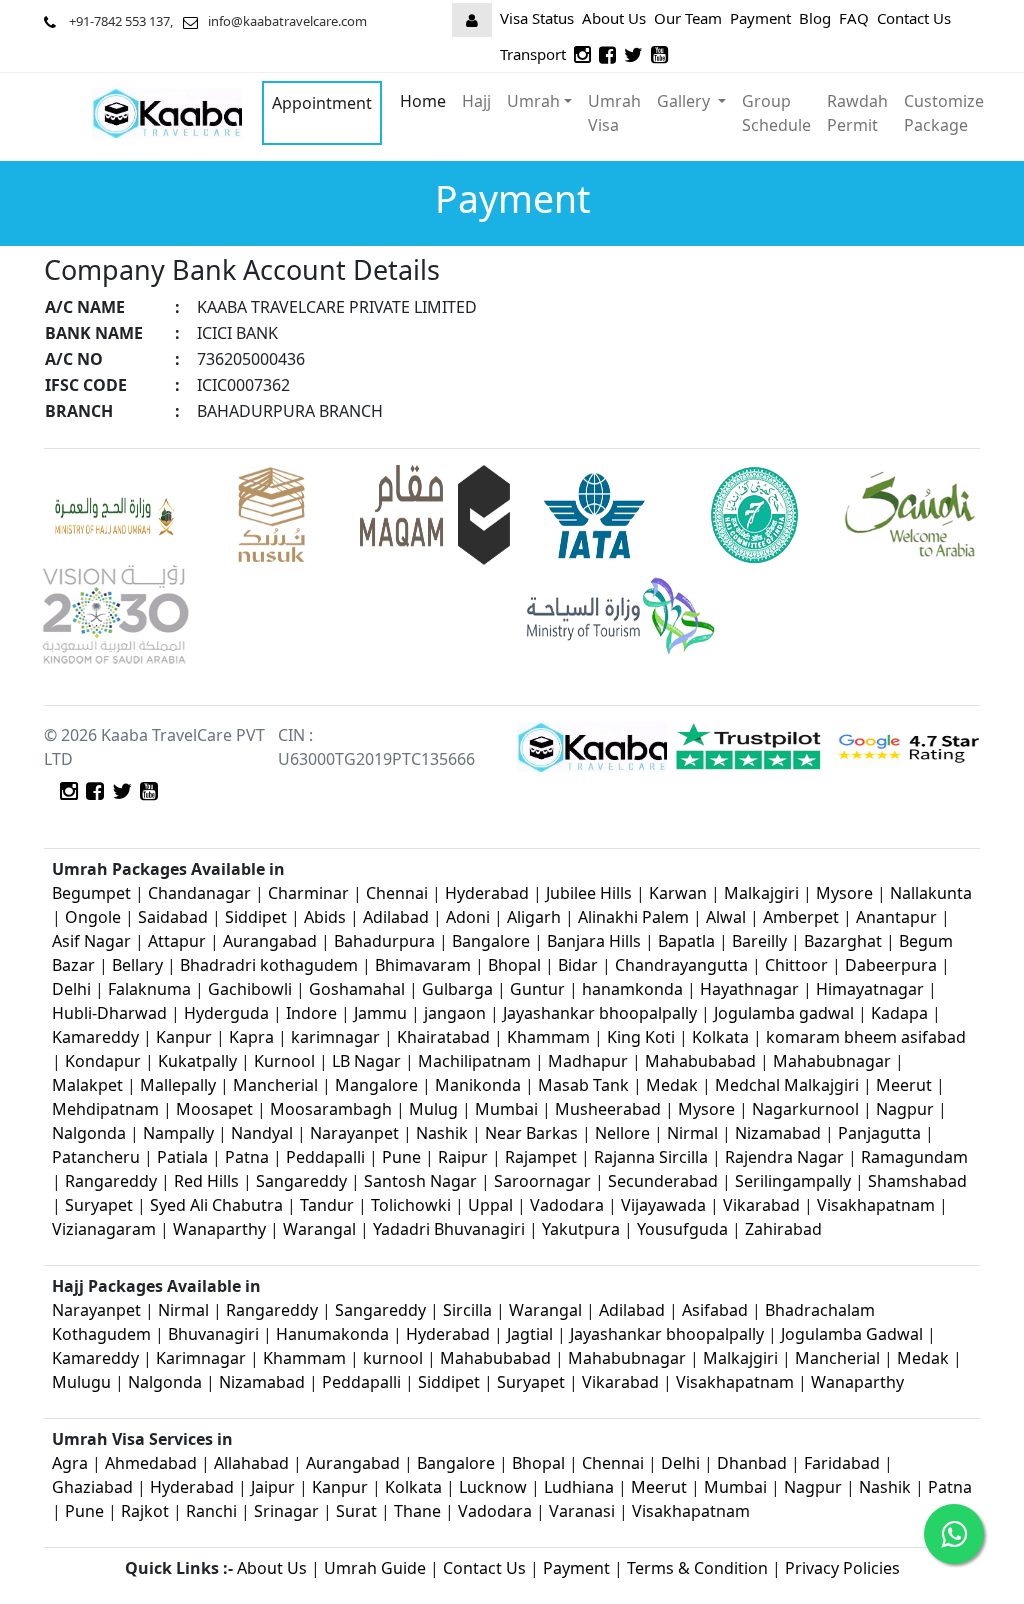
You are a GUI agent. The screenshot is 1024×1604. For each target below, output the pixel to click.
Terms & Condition (697, 1568)
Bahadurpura (386, 941)
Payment (760, 18)
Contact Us (914, 18)
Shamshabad (917, 1181)
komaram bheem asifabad (866, 1037)
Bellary (137, 965)
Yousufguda (682, 1229)
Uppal (490, 1205)
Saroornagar (542, 1181)
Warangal (319, 1229)
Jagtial (530, 1334)
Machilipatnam (476, 1061)
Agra (70, 1463)
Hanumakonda (332, 1334)
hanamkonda (632, 989)
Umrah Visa (614, 113)
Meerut (906, 1085)
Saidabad (175, 917)
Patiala (182, 1157)
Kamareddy (97, 1037)
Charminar (308, 893)
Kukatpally (199, 1061)
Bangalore (491, 941)
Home (423, 101)
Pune (403, 1157)
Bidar (578, 965)
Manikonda (478, 1085)
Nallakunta (931, 893)
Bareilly (761, 941)
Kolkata (720, 1037)
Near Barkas (533, 1133)
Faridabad (842, 1463)
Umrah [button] (533, 101)
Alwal (726, 917)
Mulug (433, 1109)
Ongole (93, 917)
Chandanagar (199, 893)
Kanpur (184, 1037)
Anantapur (896, 917)
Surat (356, 1511)
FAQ (854, 18)
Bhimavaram (423, 965)
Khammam (548, 1037)
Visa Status (537, 18)
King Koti (643, 1037)
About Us (614, 18)
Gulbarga (457, 989)
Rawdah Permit (857, 113)
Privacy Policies (842, 1568)
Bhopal (516, 965)
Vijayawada (663, 1205)
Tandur (327, 1205)
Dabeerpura (893, 965)
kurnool (393, 1358)
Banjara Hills (594, 941)
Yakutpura (583, 1229)
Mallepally (178, 1085)
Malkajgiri (761, 893)
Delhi (73, 989)
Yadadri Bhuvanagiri (449, 1229)
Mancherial (275, 1085)
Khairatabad (445, 1037)
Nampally (178, 1133)
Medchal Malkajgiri (787, 1085)
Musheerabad (608, 1109)
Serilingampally (793, 1181)
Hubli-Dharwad (109, 1013)
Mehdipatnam (105, 1109)
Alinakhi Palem (633, 917)
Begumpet (91, 893)
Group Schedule (776, 113)
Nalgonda (89, 1133)
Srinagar (286, 1511)
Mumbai (506, 1109)
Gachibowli (250, 989)
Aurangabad (270, 941)
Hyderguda (228, 1013)
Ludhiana (579, 1487)
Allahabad (251, 1463)
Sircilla (467, 1310)
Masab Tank (583, 1085)
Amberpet (801, 917)
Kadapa (901, 1013)
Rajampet (543, 1157)
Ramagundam (914, 1157)
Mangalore (376, 1085)
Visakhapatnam (876, 1205)
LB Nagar (366, 1061)
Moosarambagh (331, 1109)
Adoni (468, 917)
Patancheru (96, 1157)
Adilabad (398, 917)
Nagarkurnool (805, 1109)
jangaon (457, 1013)
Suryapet (99, 1205)
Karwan (678, 893)
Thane (417, 1511)
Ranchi (211, 1511)
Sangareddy (301, 1181)
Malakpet (89, 1085)
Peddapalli (325, 1157)
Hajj (476, 101)
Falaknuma (149, 989)
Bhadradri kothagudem (269, 965)
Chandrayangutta (681, 965)
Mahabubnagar (832, 1061)
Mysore (844, 893)
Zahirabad (783, 1229)
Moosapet (214, 1109)
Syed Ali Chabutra (216, 1205)
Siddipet (256, 917)
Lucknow (493, 1487)
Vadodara (567, 1205)
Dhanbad (752, 1463)
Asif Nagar (91, 941)
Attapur (177, 941)
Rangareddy (111, 1181)
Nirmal (692, 1133)
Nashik (442, 1133)
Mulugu (81, 1382)
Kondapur (105, 1061)
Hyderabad (487, 893)
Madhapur (588, 1061)
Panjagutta (879, 1133)
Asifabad (715, 1310)
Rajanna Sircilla (651, 1157)
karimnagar (335, 1037)
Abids (325, 917)
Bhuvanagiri (215, 1334)
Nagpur (907, 1109)
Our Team (688, 18)
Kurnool (284, 1061)
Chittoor (796, 965)
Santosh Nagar (420, 1181)
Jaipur (273, 1487)
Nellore (622, 1133)
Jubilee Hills (589, 893)
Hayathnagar (749, 989)
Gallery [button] (685, 101)
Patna (247, 1157)
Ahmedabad (151, 1463)
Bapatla (686, 941)
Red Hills (206, 1181)
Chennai (397, 893)
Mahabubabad (700, 1061)
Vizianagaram (104, 1229)
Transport (533, 54)
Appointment (322, 103)
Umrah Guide (375, 1568)
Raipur (463, 1157)
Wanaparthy (219, 1229)
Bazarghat (845, 941)
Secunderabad (663, 1181)
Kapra (251, 1037)
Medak (672, 1085)
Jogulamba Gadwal (854, 1334)
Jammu (382, 1013)
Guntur (537, 989)
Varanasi (582, 1511)
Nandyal (262, 1133)
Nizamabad (778, 1133)
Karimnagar (201, 1358)
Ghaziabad (92, 1487)
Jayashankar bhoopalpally (600, 1013)
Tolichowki (411, 1205)
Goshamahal (357, 989)
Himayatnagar (872, 989)
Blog (815, 18)
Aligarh (534, 917)
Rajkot (145, 1511)
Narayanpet (354, 1133)
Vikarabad (761, 1205)
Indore (313, 1013)
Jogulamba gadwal (784, 1013)
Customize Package (944, 113)
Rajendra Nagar (784, 1157)
